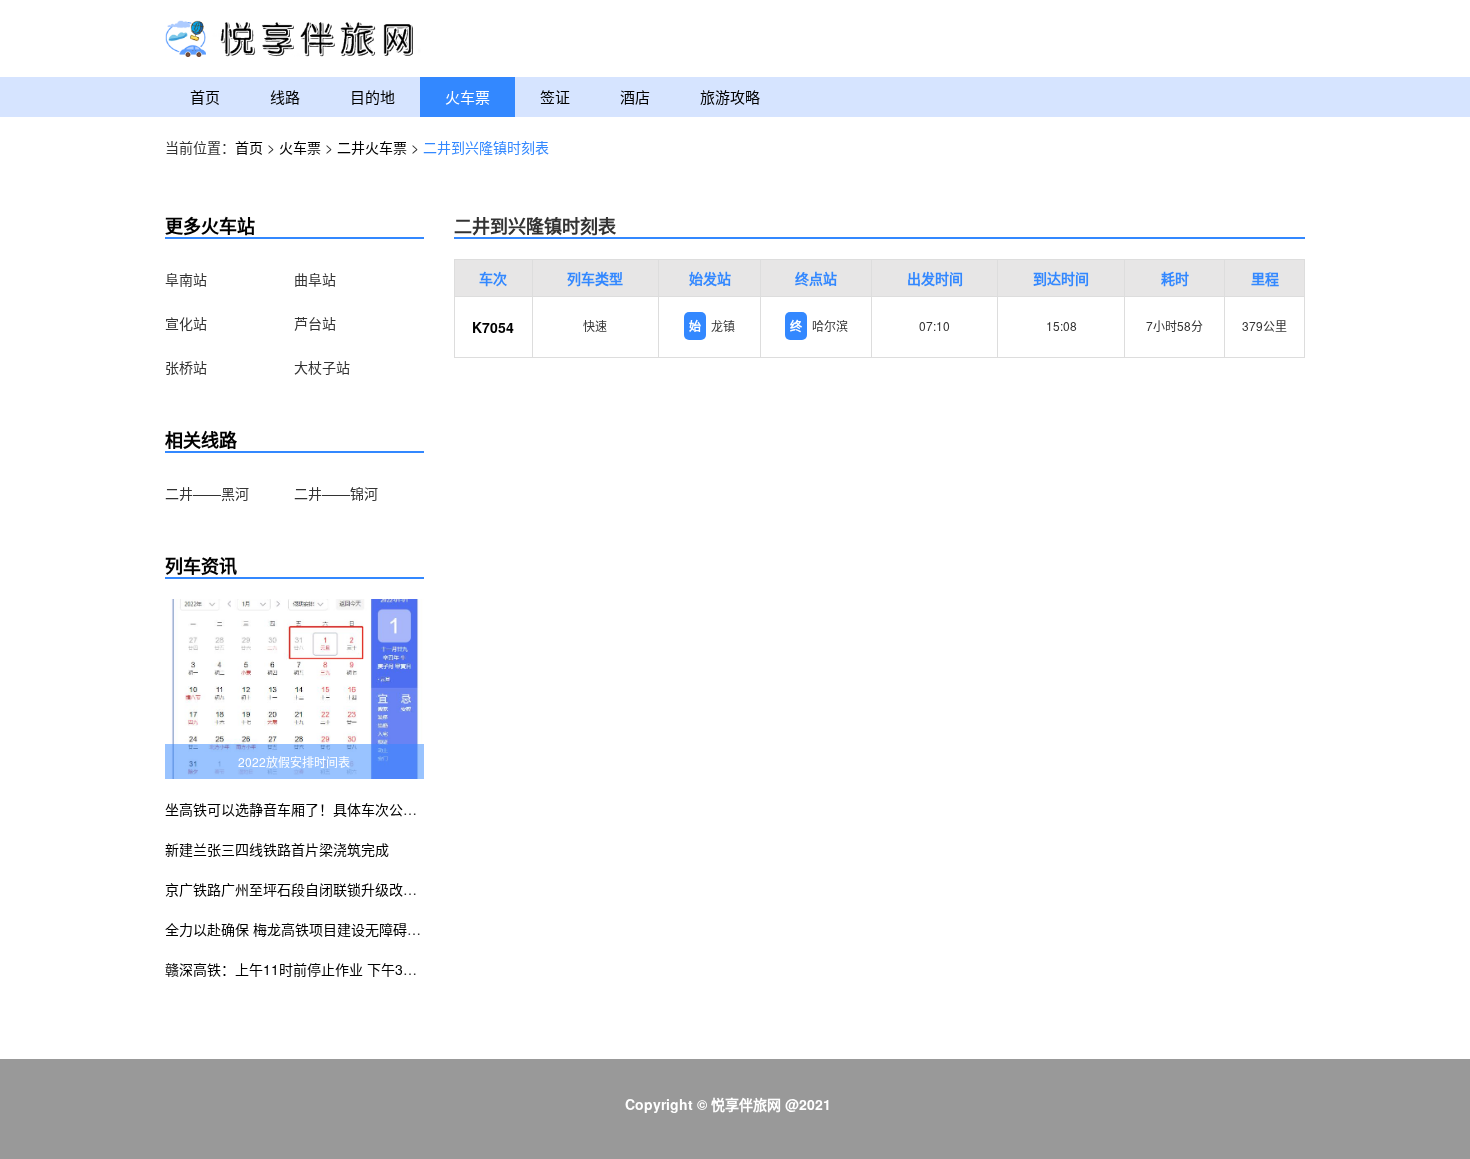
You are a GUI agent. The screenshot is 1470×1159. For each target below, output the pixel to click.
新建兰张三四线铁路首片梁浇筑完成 (277, 849)
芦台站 (315, 323)
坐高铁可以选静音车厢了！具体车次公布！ (298, 809)
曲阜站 (315, 279)
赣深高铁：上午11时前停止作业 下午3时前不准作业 (326, 969)
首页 (205, 96)
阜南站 (186, 279)
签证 (555, 96)
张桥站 (186, 367)
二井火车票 (372, 147)
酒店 (635, 96)
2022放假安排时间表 (294, 761)
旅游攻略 (730, 96)
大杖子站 (322, 367)
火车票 (467, 96)
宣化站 (186, 323)
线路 (285, 96)
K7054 (493, 327)
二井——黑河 (207, 493)
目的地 (372, 96)
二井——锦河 (336, 493)
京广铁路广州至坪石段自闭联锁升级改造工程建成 (319, 889)
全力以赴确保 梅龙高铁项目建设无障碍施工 (300, 929)
